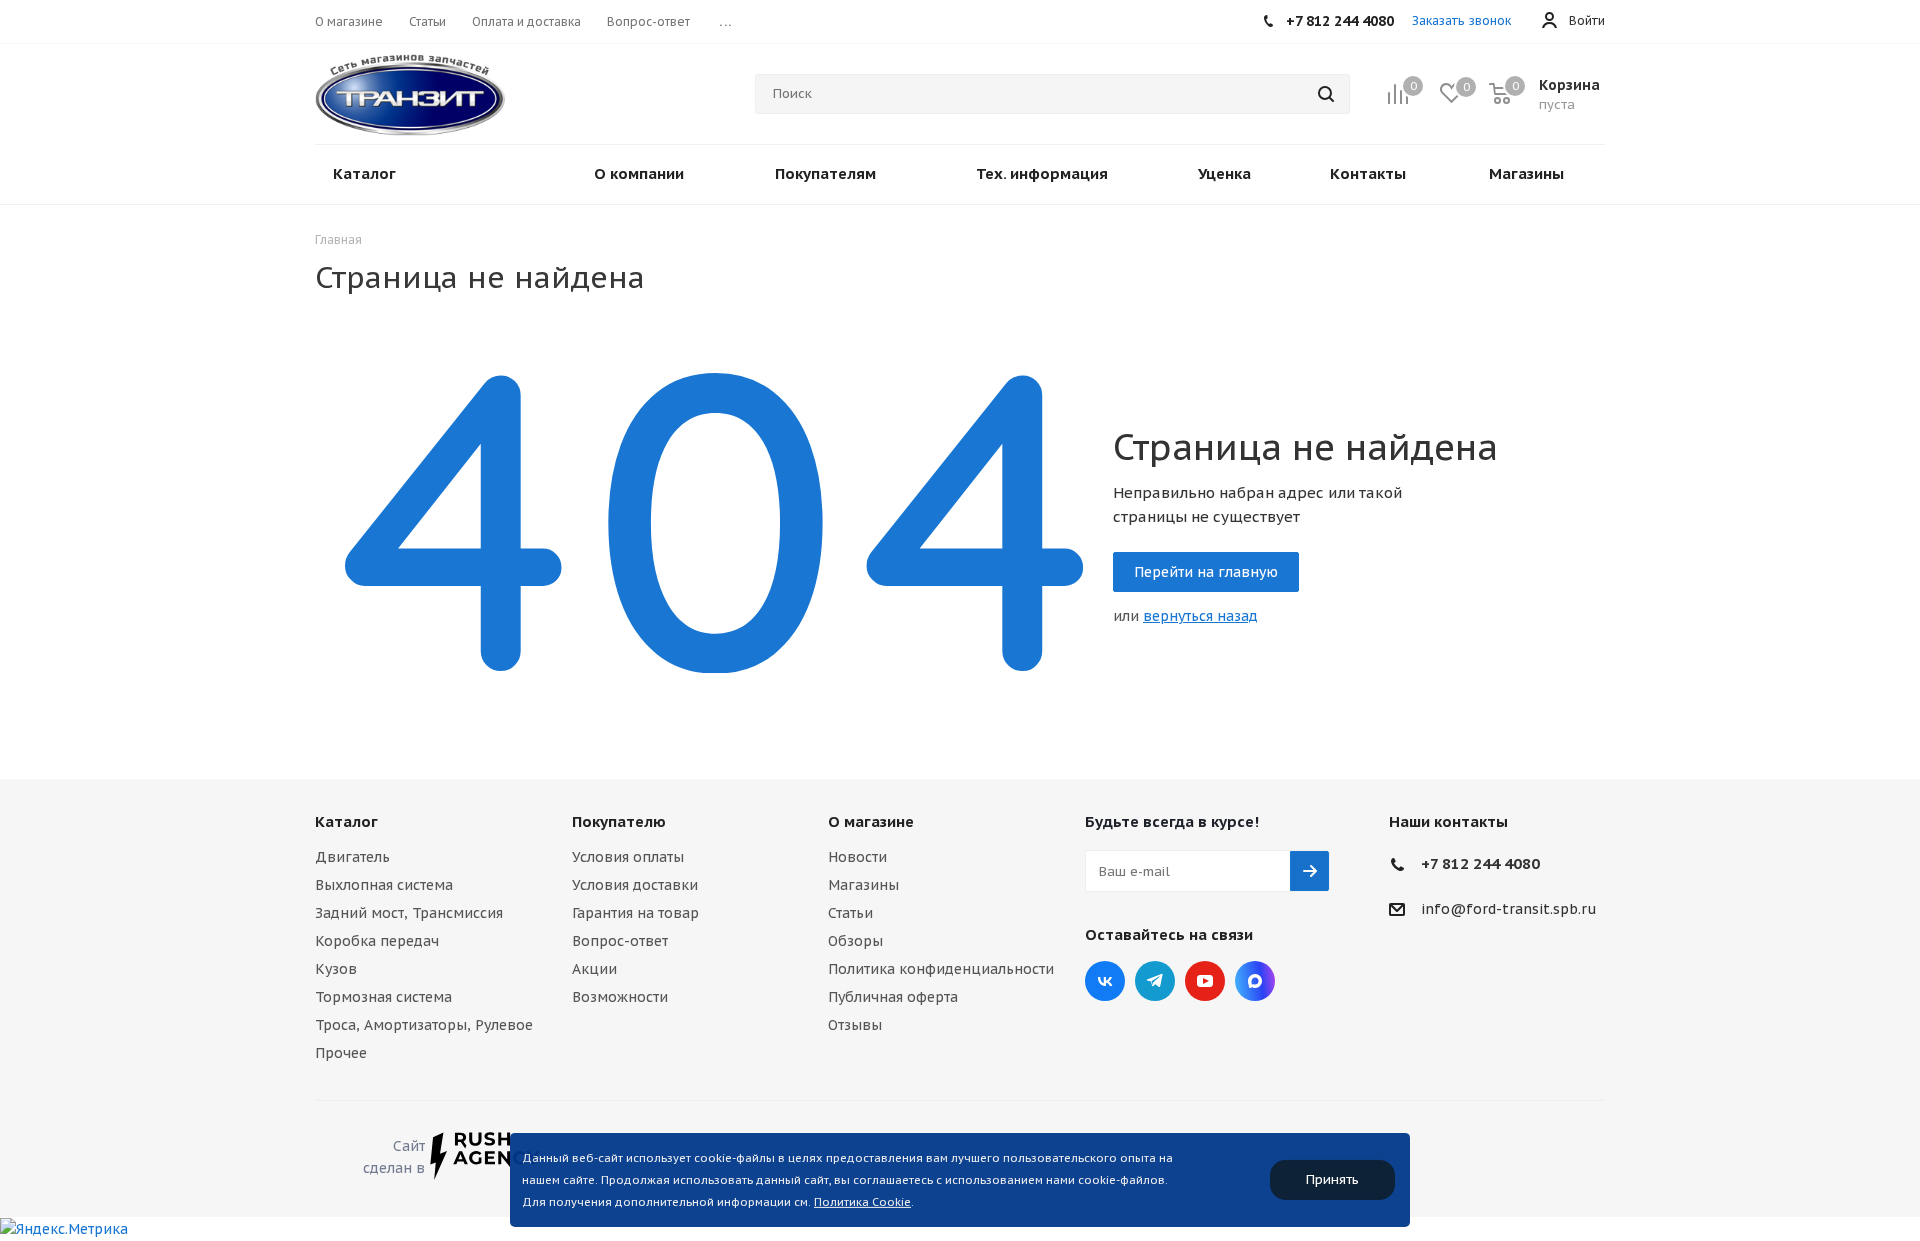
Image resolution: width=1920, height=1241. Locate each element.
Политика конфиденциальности (941, 969)
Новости (857, 857)
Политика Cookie (862, 1202)
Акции (594, 969)
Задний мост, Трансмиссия (409, 913)
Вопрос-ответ (620, 941)
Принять (1332, 1179)
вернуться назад (1200, 616)
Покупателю (619, 821)
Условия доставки (635, 885)
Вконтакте (1105, 981)
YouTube (1205, 981)
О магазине (871, 821)
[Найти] (1326, 94)
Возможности (620, 997)
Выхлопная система (384, 885)
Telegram (1155, 981)
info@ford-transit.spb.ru (1509, 910)
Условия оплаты (628, 857)
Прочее (341, 1053)
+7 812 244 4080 (1480, 863)
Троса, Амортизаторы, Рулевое (424, 1025)
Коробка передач (377, 941)
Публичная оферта (893, 997)
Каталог (346, 821)
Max (1255, 981)
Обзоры (855, 941)
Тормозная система (383, 997)
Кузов (336, 969)
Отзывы (855, 1025)
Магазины (863, 885)
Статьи (850, 913)
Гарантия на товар (635, 913)
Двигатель (352, 857)
